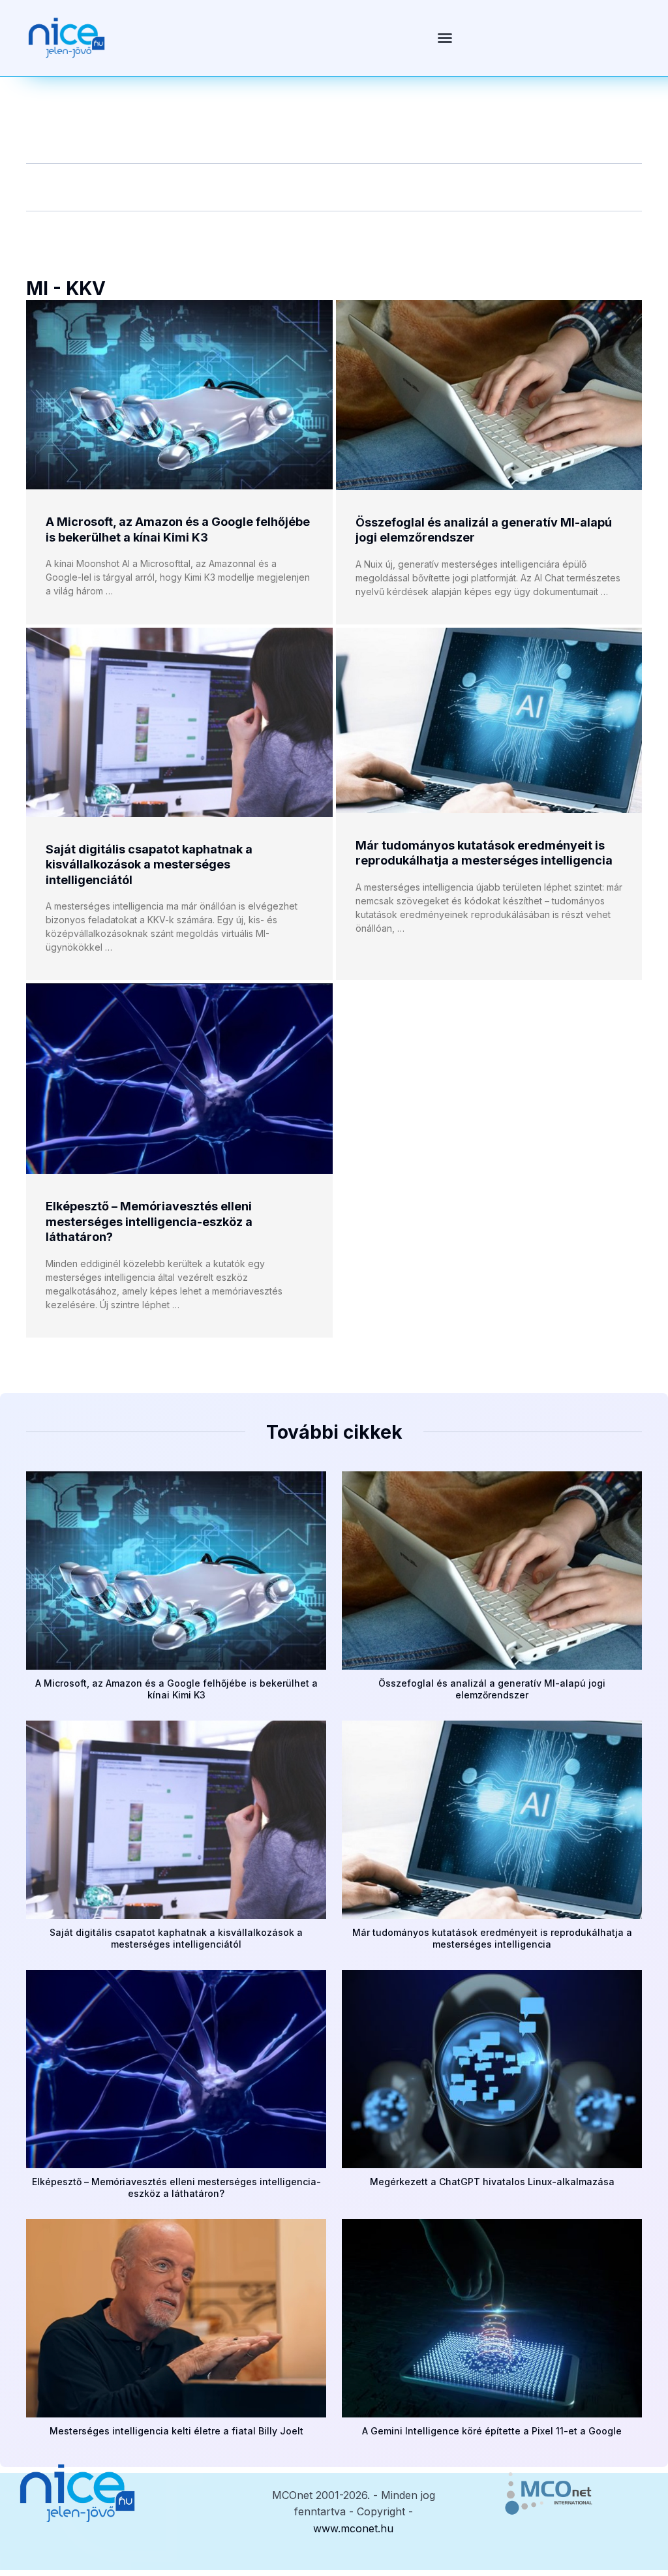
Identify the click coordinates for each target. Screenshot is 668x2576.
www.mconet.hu (353, 2528)
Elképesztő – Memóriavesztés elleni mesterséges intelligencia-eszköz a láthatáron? (149, 1221)
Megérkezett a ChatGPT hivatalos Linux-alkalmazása (492, 2182)
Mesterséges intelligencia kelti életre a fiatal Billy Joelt (176, 2431)
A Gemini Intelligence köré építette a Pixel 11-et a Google (492, 2431)
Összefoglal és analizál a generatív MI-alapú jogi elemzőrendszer (492, 1689)
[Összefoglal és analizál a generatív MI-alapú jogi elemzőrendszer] (489, 395)
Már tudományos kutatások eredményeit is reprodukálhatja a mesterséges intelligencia (492, 1938)
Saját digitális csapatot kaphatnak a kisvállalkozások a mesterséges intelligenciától (149, 865)
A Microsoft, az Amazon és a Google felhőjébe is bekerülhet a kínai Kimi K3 (176, 1689)
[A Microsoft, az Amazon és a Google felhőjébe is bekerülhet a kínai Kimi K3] (179, 395)
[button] (445, 38)
